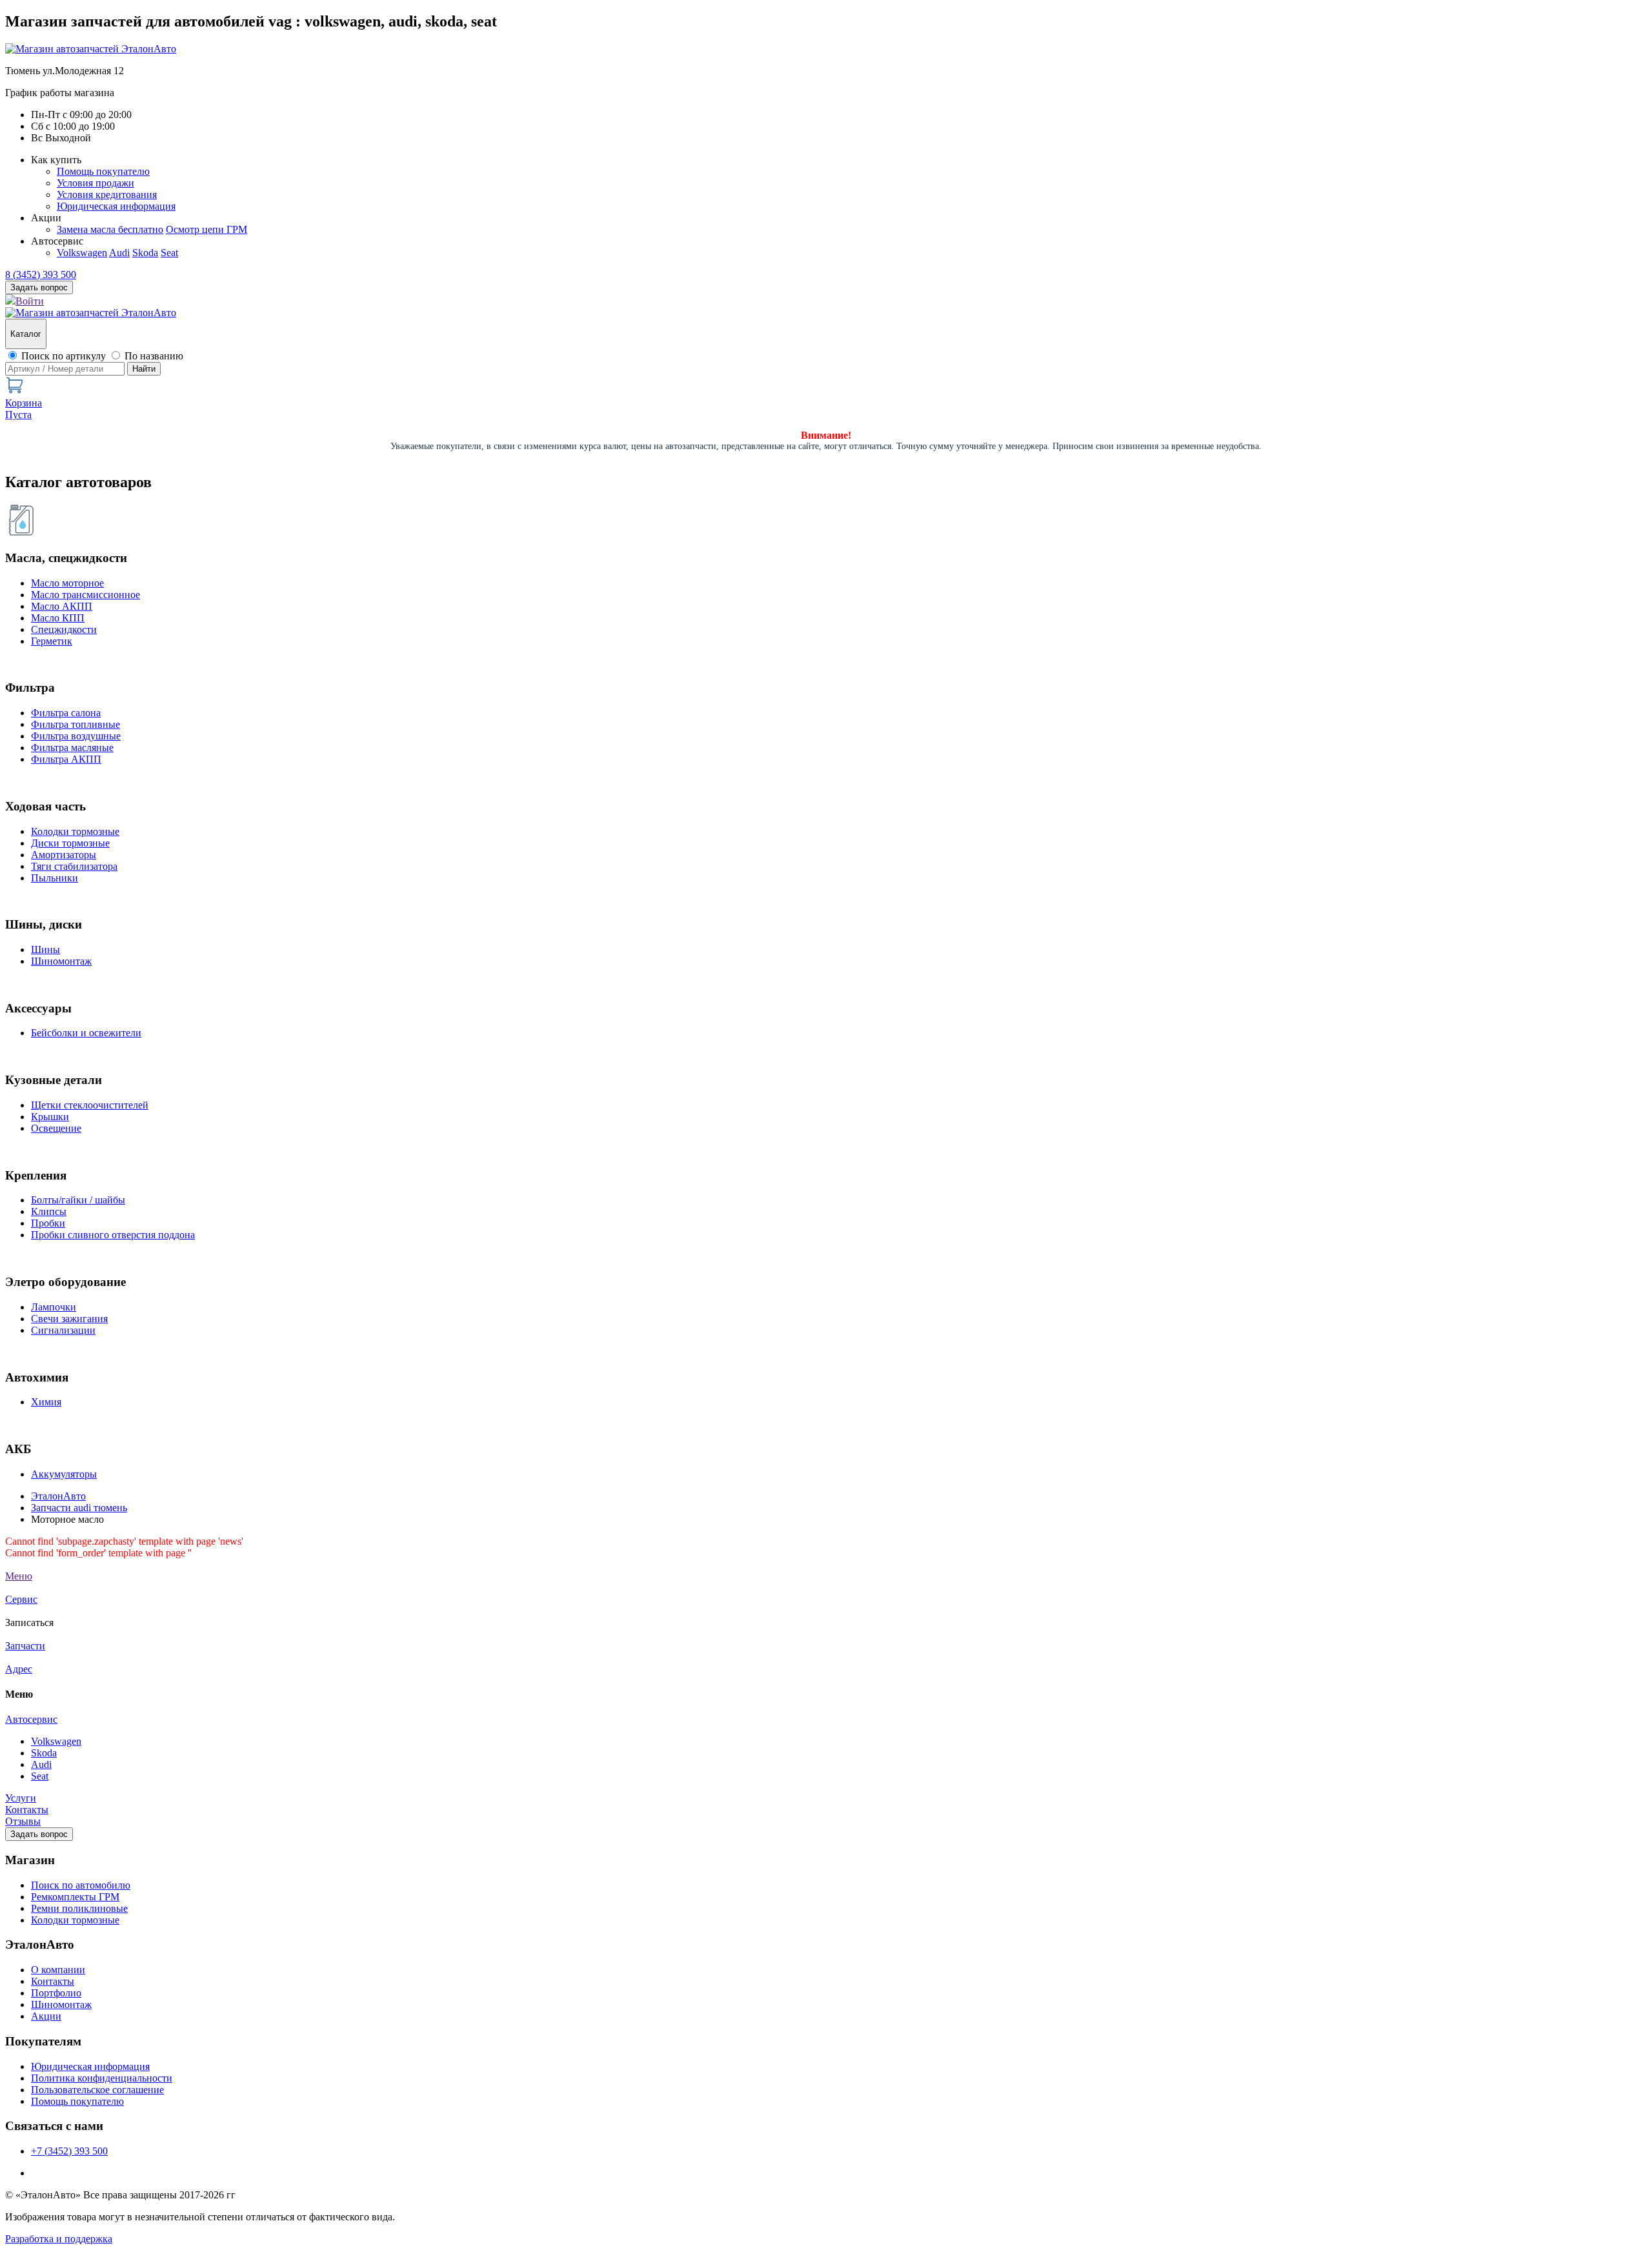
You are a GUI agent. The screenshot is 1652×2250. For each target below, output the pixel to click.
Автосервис (31, 1719)
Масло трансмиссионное (86, 595)
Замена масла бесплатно (110, 229)
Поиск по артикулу (64, 356)
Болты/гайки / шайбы (78, 1200)
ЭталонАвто (58, 1496)
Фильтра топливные (76, 724)
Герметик (52, 641)
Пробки (48, 1223)
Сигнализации (63, 1330)
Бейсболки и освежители (86, 1033)
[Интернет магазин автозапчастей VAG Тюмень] (91, 49)
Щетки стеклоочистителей (90, 1105)
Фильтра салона (66, 713)
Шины (45, 949)
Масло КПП (58, 618)
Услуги (21, 1798)
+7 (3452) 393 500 (69, 2151)
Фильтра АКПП (66, 759)
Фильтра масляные (72, 748)
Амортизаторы (64, 855)
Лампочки (54, 1307)
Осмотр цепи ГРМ (206, 229)
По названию (154, 356)
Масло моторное (67, 583)
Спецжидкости (64, 629)
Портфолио (56, 1993)
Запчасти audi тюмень (79, 1508)
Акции (46, 2016)
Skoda (145, 253)
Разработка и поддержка (59, 2239)
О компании (58, 1970)
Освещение (56, 1128)
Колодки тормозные (75, 831)
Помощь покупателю (103, 171)
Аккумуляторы (64, 1474)
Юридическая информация (116, 206)
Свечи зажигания (69, 1319)
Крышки (50, 1117)
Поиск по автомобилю (81, 1885)
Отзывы (23, 1821)
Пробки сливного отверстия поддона (113, 1235)
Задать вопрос (39, 1834)
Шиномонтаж (61, 961)
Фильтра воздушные (76, 736)
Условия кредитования (107, 195)
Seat (169, 253)
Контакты (27, 1810)
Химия (46, 1402)
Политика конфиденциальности (102, 2078)
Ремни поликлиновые (79, 1908)
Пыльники (55, 878)
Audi (119, 253)
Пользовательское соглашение (97, 2090)
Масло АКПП (62, 606)
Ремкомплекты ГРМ (75, 1897)
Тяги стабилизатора (74, 866)
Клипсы (49, 1211)
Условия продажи (96, 183)
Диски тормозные (70, 843)
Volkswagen (82, 253)
